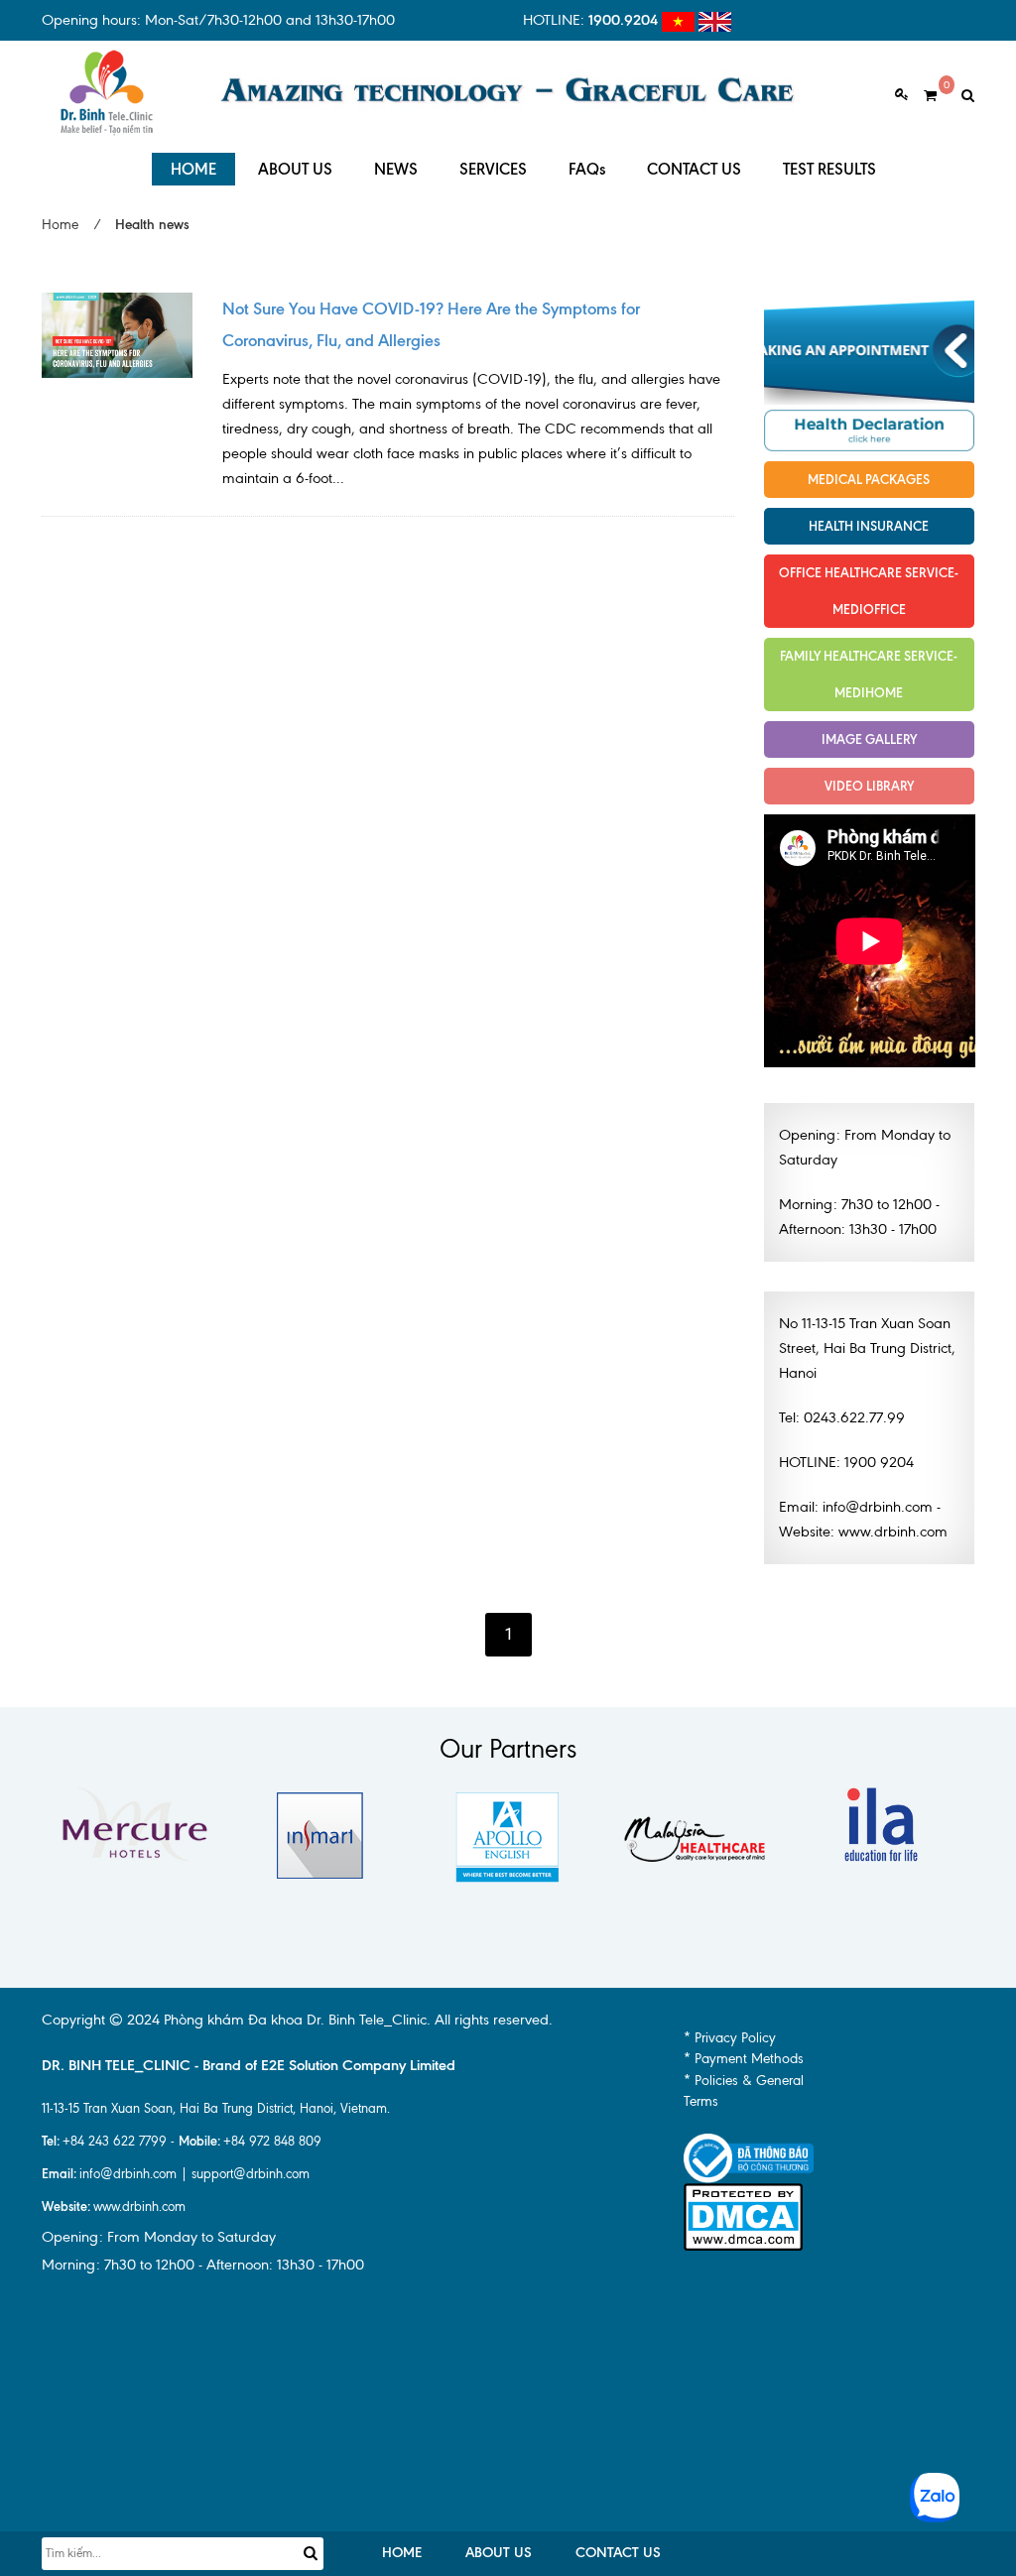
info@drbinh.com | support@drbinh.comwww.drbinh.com (176, 2190)
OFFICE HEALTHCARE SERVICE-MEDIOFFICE (869, 591)
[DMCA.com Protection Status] (743, 2215)
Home (60, 225)
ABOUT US (295, 169)
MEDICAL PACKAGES (869, 479)
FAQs (587, 169)
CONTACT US (694, 169)
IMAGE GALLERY (869, 739)
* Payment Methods (744, 2059)
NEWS (396, 169)
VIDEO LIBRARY (869, 786)
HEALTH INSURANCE (869, 526)
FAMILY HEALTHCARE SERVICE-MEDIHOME (869, 674)
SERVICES (493, 169)
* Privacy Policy (730, 2038)
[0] (923, 96)
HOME (193, 169)
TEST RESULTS (829, 169)
